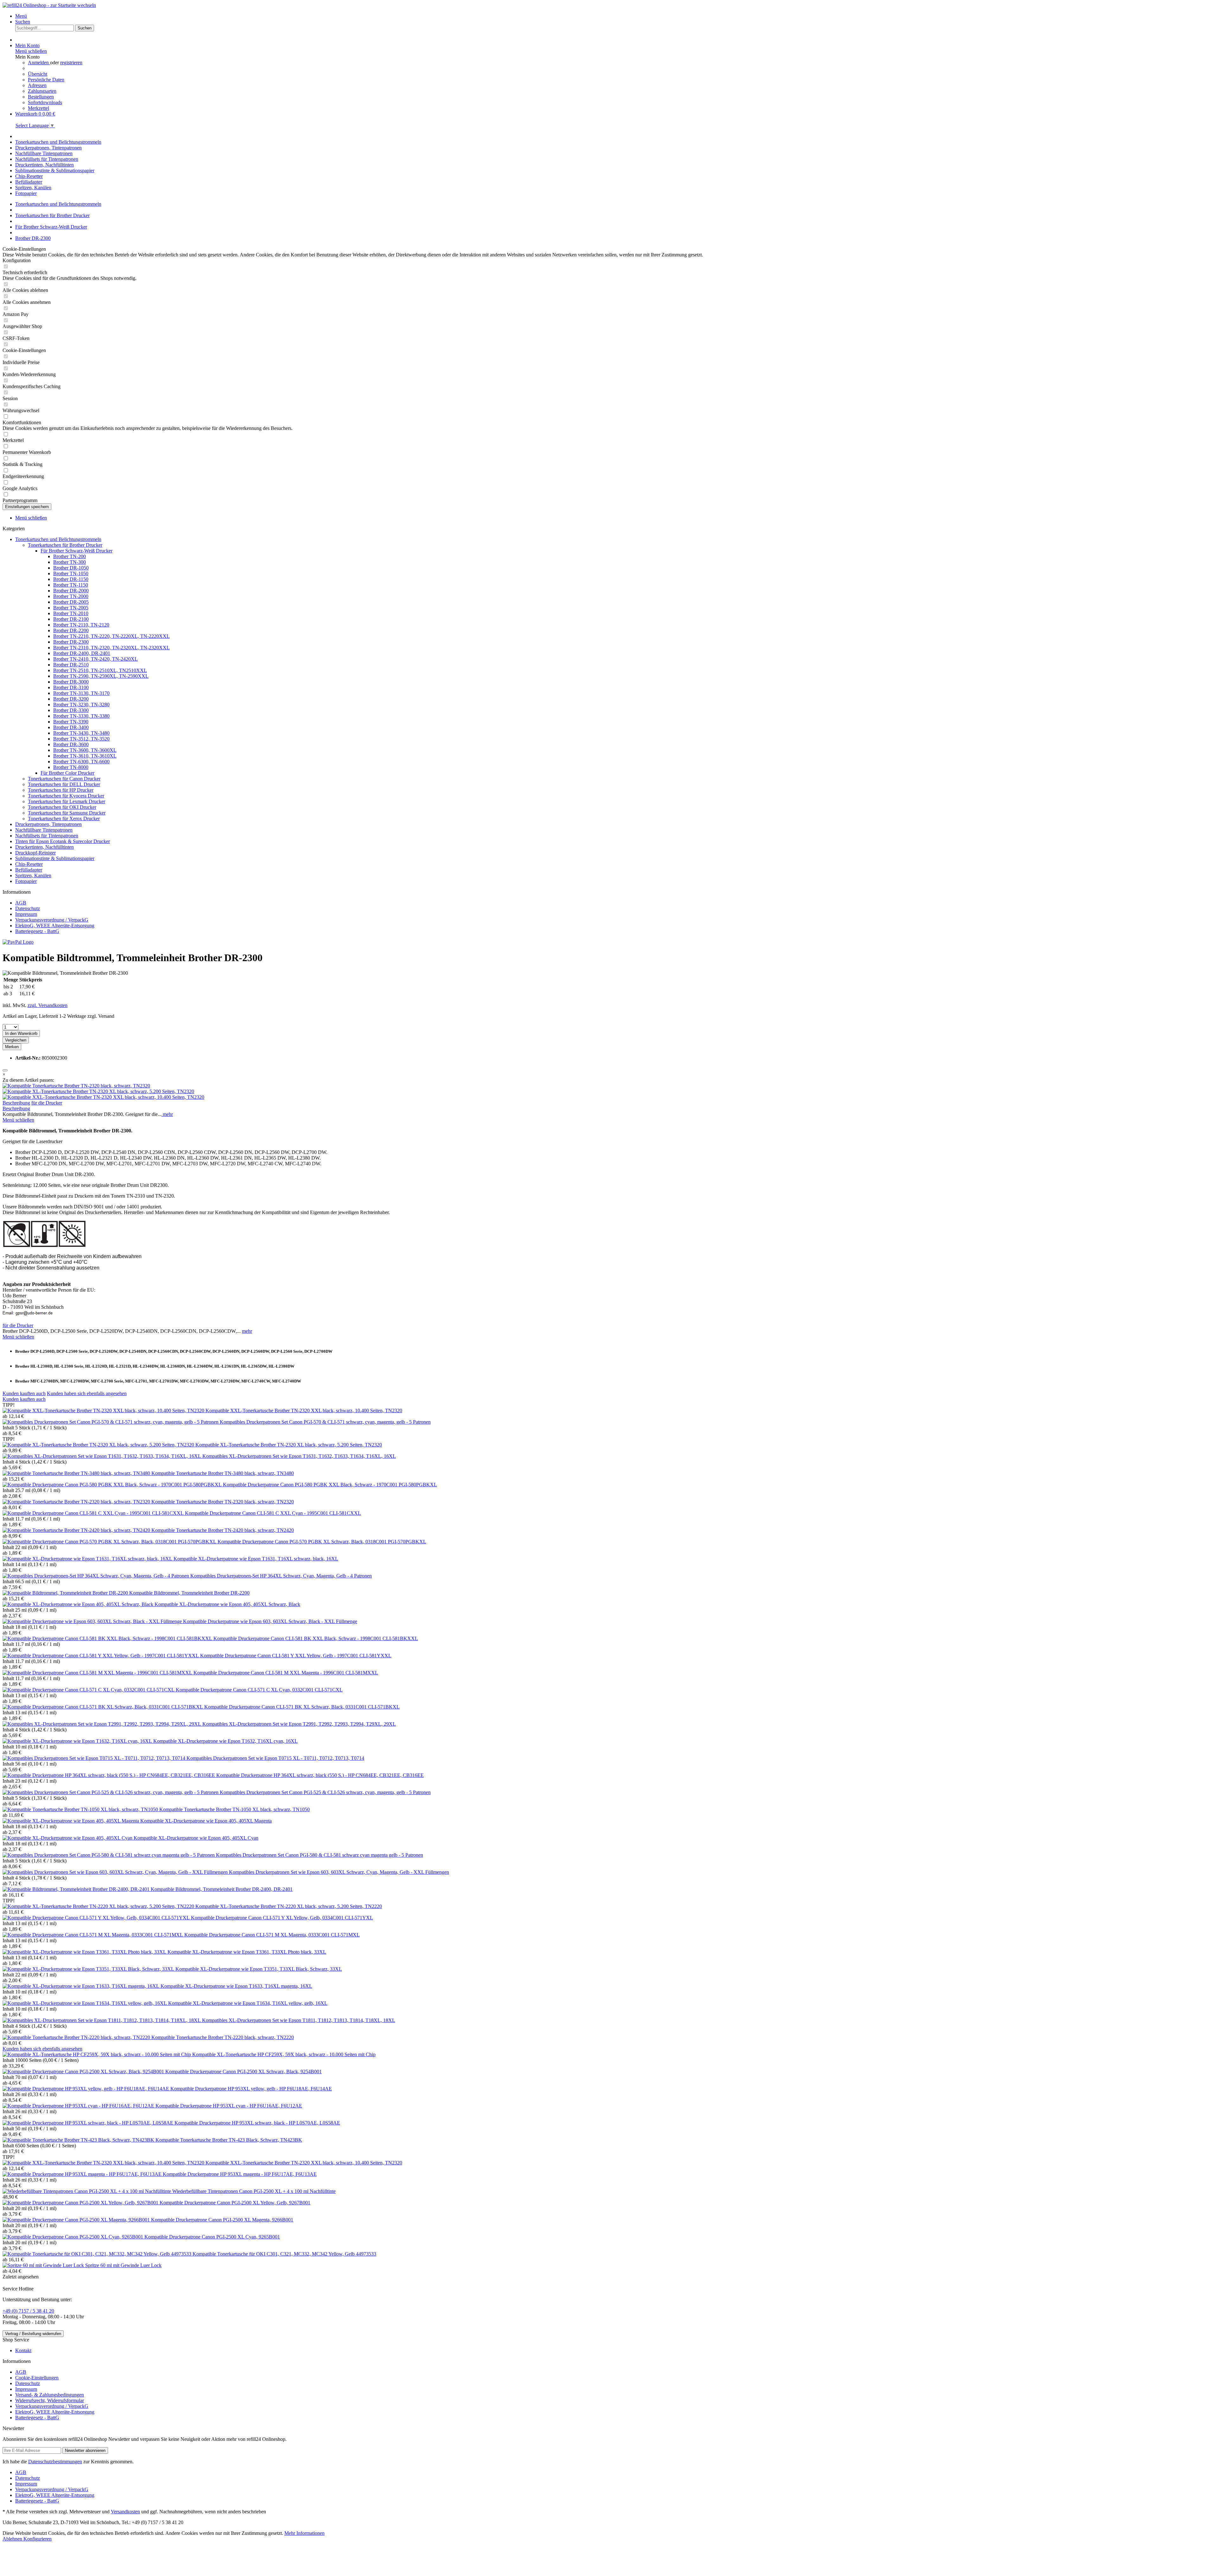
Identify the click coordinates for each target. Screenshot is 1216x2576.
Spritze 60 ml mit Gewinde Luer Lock (123, 2265)
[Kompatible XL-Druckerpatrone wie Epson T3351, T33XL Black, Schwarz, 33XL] (89, 1969)
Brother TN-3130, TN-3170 (81, 693)
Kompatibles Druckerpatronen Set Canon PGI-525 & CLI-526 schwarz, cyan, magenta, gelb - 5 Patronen (325, 1792)
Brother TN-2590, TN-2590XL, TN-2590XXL (101, 676)
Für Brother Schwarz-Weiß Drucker (76, 551)
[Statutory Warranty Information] (5, 1070)
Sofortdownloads (45, 102)
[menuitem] (614, 16)
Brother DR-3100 (71, 687)
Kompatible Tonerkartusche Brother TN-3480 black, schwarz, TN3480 (223, 1473)
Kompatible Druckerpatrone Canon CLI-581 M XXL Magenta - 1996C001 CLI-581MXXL (286, 1673)
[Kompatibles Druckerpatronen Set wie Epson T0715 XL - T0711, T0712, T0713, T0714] (95, 1758)
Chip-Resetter (29, 864)
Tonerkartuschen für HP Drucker (61, 790)
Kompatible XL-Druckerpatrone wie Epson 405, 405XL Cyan (196, 1838)
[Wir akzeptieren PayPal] (18, 942)
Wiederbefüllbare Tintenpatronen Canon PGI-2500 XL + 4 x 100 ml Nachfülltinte (254, 2191)
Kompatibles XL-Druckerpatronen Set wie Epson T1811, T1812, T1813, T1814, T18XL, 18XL (299, 2020)
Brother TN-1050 (71, 573)
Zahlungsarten (42, 91)
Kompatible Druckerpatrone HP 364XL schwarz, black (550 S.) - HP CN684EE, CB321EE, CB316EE (320, 1775)
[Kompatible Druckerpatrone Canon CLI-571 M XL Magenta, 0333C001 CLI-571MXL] (93, 1935)
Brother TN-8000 (71, 767)
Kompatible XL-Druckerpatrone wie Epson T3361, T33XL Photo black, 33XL (247, 1952)
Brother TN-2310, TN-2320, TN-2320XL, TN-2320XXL (111, 648)
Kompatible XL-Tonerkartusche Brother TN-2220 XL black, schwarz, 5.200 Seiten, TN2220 (289, 1906)
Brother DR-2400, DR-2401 (82, 653)
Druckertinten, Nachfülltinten (44, 847)
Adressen (37, 85)
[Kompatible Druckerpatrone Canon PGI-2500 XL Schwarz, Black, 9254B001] (84, 2072)
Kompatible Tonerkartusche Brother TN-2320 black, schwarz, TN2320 (223, 1502)
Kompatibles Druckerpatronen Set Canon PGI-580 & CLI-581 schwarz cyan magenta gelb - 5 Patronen (320, 1855)
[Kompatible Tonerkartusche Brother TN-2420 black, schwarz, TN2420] (77, 1530)
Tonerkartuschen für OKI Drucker (62, 807)
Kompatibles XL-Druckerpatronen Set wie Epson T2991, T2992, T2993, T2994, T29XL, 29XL (299, 1724)
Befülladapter (29, 870)
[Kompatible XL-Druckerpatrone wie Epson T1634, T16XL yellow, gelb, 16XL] (85, 2003)
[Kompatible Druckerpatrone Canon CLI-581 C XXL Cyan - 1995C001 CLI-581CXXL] (94, 1513)
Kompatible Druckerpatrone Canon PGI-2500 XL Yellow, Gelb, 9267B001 (235, 2203)
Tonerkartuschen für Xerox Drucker (64, 819)
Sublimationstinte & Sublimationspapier (55, 858)
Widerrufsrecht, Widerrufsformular (50, 2400)
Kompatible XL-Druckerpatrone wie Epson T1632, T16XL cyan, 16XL (225, 1741)
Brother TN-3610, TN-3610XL (85, 756)
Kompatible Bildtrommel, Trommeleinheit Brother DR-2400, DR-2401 (222, 1889)
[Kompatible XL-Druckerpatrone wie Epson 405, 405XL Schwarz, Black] (79, 1604)
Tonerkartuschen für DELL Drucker (64, 784)
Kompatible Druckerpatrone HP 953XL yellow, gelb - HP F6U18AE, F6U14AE (251, 2089)
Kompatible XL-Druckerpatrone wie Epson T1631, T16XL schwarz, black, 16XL (256, 1559)
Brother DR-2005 (71, 602)
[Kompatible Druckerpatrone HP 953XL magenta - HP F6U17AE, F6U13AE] (83, 2174)
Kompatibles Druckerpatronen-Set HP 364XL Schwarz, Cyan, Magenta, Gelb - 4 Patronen (281, 1576)
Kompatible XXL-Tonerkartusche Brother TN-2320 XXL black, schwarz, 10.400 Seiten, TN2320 (304, 1411)
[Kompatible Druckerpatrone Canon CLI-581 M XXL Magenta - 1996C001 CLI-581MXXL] (98, 1673)
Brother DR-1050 (71, 568)
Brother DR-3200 (71, 699)
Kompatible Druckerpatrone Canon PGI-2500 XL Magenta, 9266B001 (222, 2220)
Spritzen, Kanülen (33, 875)
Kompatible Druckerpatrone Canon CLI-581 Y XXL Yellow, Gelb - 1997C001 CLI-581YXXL (296, 1656)
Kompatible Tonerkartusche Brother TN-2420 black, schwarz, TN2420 (223, 1530)
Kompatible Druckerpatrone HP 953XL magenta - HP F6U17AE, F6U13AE (240, 2174)
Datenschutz (28, 908)
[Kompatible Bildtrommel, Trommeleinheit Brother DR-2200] (66, 1593)
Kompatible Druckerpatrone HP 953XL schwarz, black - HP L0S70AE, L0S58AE (257, 2123)
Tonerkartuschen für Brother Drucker (65, 545)
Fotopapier (26, 881)
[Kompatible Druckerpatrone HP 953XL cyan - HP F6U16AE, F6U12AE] (79, 2106)
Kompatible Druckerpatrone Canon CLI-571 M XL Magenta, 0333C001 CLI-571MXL (272, 1935)
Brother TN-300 (70, 562)
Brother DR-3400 (71, 727)
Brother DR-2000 (71, 591)
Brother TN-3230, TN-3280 (81, 705)
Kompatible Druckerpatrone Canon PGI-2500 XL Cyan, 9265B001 (212, 2237)
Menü (21, 16)
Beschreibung (16, 1103)
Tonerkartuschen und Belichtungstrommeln (58, 539)
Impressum (26, 914)
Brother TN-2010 (71, 613)
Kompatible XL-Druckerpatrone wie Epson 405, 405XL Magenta (206, 1821)
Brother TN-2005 (71, 608)
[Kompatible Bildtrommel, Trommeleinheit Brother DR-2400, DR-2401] (77, 1889)
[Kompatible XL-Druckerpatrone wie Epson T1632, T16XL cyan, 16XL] (78, 1741)
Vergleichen (16, 1040)
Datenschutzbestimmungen (55, 2462)
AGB (21, 903)
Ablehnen (13, 2539)
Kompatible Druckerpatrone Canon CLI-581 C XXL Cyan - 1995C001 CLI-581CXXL (273, 1513)
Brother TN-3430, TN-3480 (81, 733)
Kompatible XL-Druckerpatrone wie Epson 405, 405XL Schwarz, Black (227, 1604)
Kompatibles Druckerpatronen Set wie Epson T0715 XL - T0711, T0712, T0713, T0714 (275, 1758)
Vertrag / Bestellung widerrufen (33, 2334)
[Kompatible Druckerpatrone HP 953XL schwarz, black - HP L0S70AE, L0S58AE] (89, 2123)
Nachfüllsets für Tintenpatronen (47, 836)
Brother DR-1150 (71, 579)
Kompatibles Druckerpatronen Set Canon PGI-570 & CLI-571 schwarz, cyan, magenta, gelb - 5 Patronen (325, 1422)
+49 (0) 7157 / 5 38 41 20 (28, 2311)
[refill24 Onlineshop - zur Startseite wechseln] (49, 5)
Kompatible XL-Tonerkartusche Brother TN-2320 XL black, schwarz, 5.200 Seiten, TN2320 (289, 1445)
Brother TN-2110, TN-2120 (81, 625)
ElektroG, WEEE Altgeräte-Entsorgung (55, 926)
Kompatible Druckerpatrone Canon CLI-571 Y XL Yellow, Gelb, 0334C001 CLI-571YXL (282, 1918)
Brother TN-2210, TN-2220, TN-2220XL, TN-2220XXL (111, 636)
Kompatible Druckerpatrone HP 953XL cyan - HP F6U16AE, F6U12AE (229, 2106)
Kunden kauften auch (24, 1393)
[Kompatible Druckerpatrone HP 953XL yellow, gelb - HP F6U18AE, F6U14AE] (86, 2089)
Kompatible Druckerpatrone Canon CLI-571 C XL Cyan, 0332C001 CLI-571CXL (259, 1690)
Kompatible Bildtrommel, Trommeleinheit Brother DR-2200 (189, 1593)
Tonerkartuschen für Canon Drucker (64, 779)
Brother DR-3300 (71, 710)
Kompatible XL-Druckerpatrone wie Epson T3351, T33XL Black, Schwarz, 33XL (259, 1969)
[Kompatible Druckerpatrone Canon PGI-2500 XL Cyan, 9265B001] (73, 2237)
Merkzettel (38, 108)
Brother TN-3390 (71, 722)
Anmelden (39, 63)
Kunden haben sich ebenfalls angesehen (87, 1393)
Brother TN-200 (70, 556)
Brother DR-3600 (71, 744)
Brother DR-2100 (71, 619)
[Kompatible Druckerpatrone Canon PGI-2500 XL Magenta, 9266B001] (77, 2220)
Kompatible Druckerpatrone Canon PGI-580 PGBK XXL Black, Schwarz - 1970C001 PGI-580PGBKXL (330, 1485)
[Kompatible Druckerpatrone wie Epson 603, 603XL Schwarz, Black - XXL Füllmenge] (93, 1621)
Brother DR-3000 (71, 682)
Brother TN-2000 (71, 596)
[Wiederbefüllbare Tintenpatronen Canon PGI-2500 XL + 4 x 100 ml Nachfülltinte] (87, 2191)
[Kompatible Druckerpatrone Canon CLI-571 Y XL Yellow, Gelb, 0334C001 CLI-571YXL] (97, 1918)
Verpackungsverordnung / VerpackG (52, 920)
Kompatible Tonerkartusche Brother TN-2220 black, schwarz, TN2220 (223, 2037)
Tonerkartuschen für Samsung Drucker (67, 813)
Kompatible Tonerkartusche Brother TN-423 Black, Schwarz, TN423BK (229, 2140)
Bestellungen (41, 97)
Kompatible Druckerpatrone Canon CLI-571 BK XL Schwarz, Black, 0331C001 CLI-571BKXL (302, 1707)
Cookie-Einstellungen (37, 2378)
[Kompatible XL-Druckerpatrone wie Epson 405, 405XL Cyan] (68, 1838)
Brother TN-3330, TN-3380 (81, 716)
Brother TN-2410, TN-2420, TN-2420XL (95, 659)
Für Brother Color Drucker (67, 773)
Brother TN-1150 (71, 585)
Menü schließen (31, 51)
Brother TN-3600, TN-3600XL (85, 750)
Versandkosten (125, 2512)
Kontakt (23, 2350)
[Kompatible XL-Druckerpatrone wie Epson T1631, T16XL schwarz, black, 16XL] (88, 1559)
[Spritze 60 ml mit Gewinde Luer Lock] (44, 2265)
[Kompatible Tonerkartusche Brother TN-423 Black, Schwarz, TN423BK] (79, 2140)
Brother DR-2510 (71, 665)
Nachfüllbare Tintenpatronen (44, 830)
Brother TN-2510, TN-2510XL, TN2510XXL (100, 670)
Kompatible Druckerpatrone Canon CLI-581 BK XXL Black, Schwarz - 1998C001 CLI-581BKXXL (316, 1638)
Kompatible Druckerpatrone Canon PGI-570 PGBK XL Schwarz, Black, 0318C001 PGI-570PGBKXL (322, 1542)
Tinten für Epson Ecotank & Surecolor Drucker (63, 841)
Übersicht (38, 74)
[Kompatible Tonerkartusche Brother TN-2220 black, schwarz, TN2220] (77, 2037)
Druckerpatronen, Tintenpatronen (48, 824)
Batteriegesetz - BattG (37, 931)
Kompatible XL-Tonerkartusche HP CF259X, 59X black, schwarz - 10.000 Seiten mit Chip (284, 2054)
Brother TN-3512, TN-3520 (81, 739)
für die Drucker (47, 1103)
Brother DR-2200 (71, 630)
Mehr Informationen (304, 2533)
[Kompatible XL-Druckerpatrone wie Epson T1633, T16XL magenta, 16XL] (82, 1986)
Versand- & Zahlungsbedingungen (50, 2395)
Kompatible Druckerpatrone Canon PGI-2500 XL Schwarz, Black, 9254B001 (244, 2072)
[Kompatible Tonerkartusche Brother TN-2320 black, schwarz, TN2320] (76, 1086)
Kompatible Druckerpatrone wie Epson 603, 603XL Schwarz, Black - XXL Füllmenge (270, 1621)
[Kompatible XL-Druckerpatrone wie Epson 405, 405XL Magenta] (71, 1821)
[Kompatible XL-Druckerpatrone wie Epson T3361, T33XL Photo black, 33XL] (85, 1952)
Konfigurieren (38, 2539)
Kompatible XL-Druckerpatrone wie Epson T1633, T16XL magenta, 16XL (236, 1986)
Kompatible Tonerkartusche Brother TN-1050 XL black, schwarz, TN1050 (234, 1809)
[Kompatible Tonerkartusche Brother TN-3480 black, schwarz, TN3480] (77, 1473)
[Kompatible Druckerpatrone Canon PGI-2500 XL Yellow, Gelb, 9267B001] (81, 2203)
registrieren (71, 63)
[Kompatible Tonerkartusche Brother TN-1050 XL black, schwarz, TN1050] (81, 1809)
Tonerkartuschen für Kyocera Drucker (66, 796)
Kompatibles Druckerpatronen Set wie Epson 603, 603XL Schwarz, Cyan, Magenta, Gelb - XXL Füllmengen (339, 1872)
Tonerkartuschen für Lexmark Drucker (66, 801)
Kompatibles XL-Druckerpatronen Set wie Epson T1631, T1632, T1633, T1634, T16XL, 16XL (299, 1456)
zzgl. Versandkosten (47, 1005)
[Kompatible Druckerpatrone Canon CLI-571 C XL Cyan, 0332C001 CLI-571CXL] (89, 1690)
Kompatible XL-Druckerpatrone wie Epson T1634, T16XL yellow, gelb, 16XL (248, 2003)
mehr (167, 1114)
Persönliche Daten (46, 80)
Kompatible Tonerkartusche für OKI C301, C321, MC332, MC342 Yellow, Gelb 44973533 (284, 2254)
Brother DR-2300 (71, 642)
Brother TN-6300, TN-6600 (81, 762)
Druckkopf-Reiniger (35, 853)
